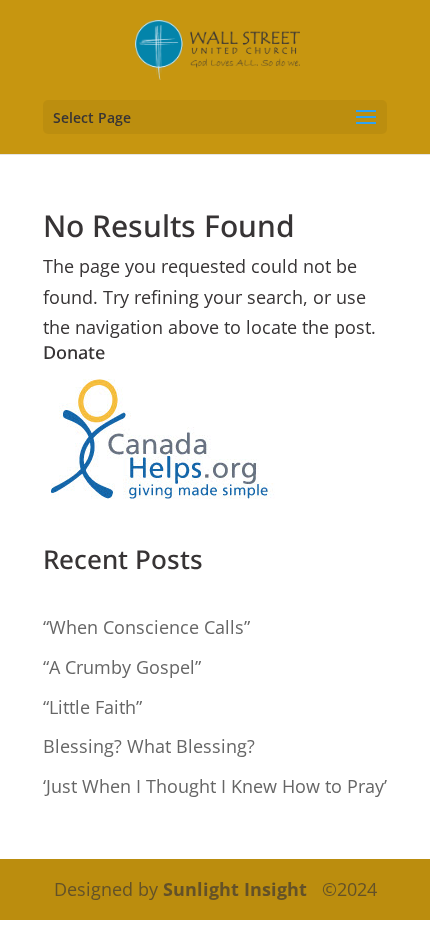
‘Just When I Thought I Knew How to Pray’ (215, 786)
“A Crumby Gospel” (122, 667)
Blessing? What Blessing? (149, 746)
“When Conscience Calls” (146, 627)
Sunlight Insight (235, 889)
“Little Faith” (92, 707)
